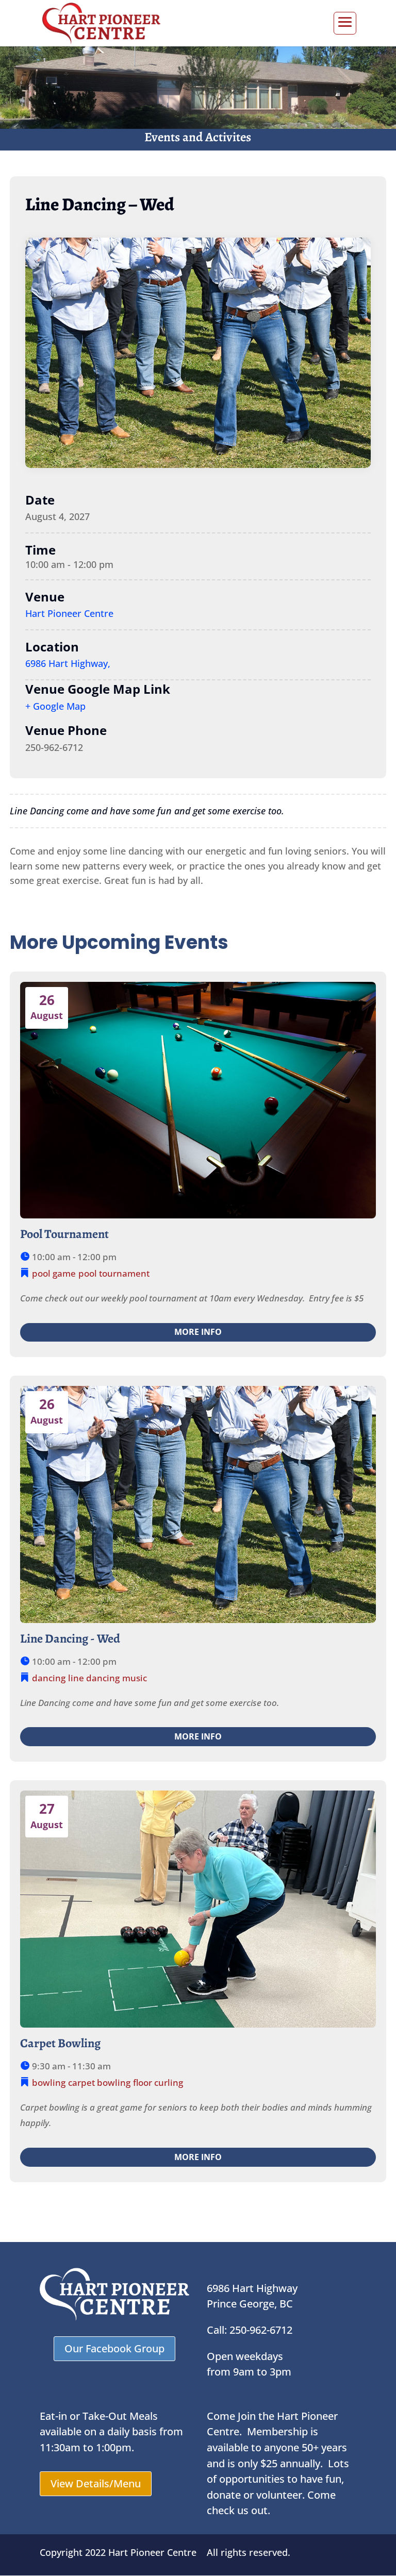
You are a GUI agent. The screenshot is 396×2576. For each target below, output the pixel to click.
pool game (54, 1273)
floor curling (158, 2082)
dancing (49, 1678)
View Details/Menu (96, 2483)
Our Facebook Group (114, 2348)
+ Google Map (55, 706)
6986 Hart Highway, (68, 663)
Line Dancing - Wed (70, 1638)
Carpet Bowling (60, 2043)
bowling (49, 2082)
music (135, 1678)
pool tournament (114, 1273)
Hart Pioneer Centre (69, 613)
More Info (198, 1332)
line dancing (94, 1678)
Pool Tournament (64, 1234)
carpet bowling (99, 2082)
